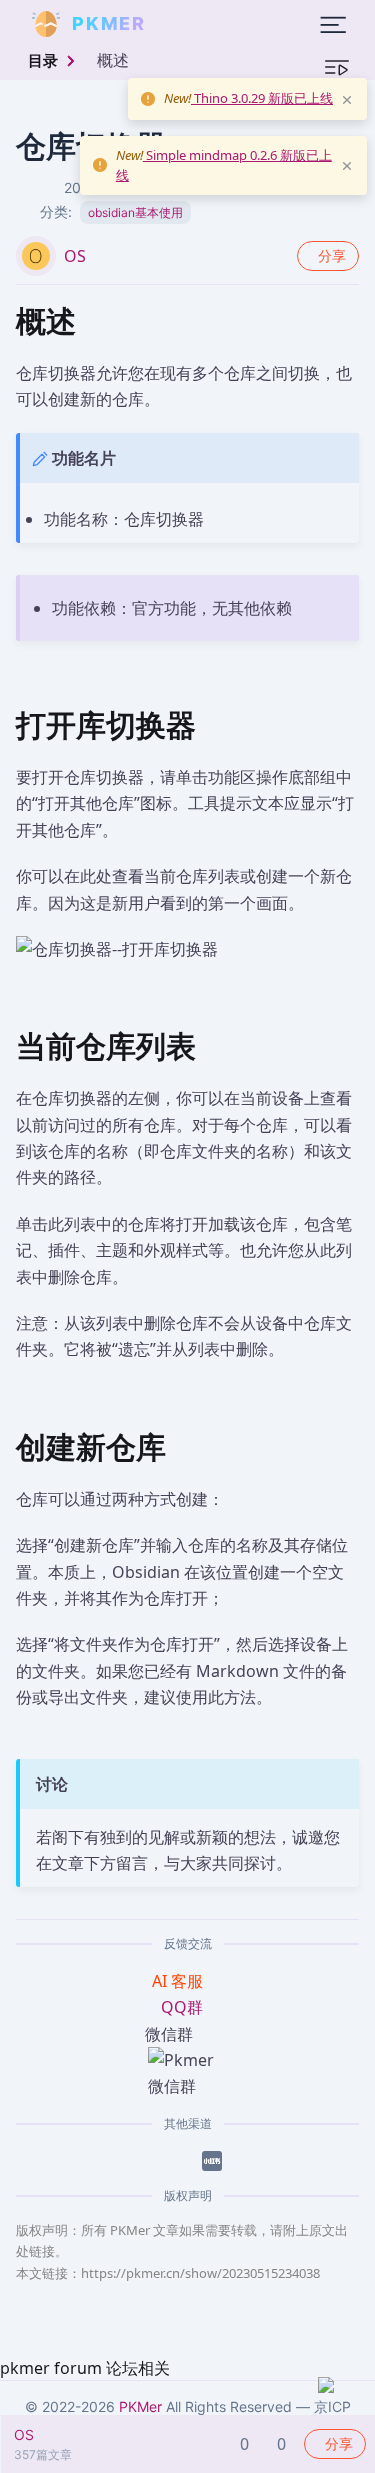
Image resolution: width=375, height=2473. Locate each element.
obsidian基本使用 (135, 212)
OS (75, 256)
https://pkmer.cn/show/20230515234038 (200, 2273)
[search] (194, 24)
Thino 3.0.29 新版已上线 (262, 98)
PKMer (140, 2406)
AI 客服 (179, 1981)
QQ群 (182, 2007)
